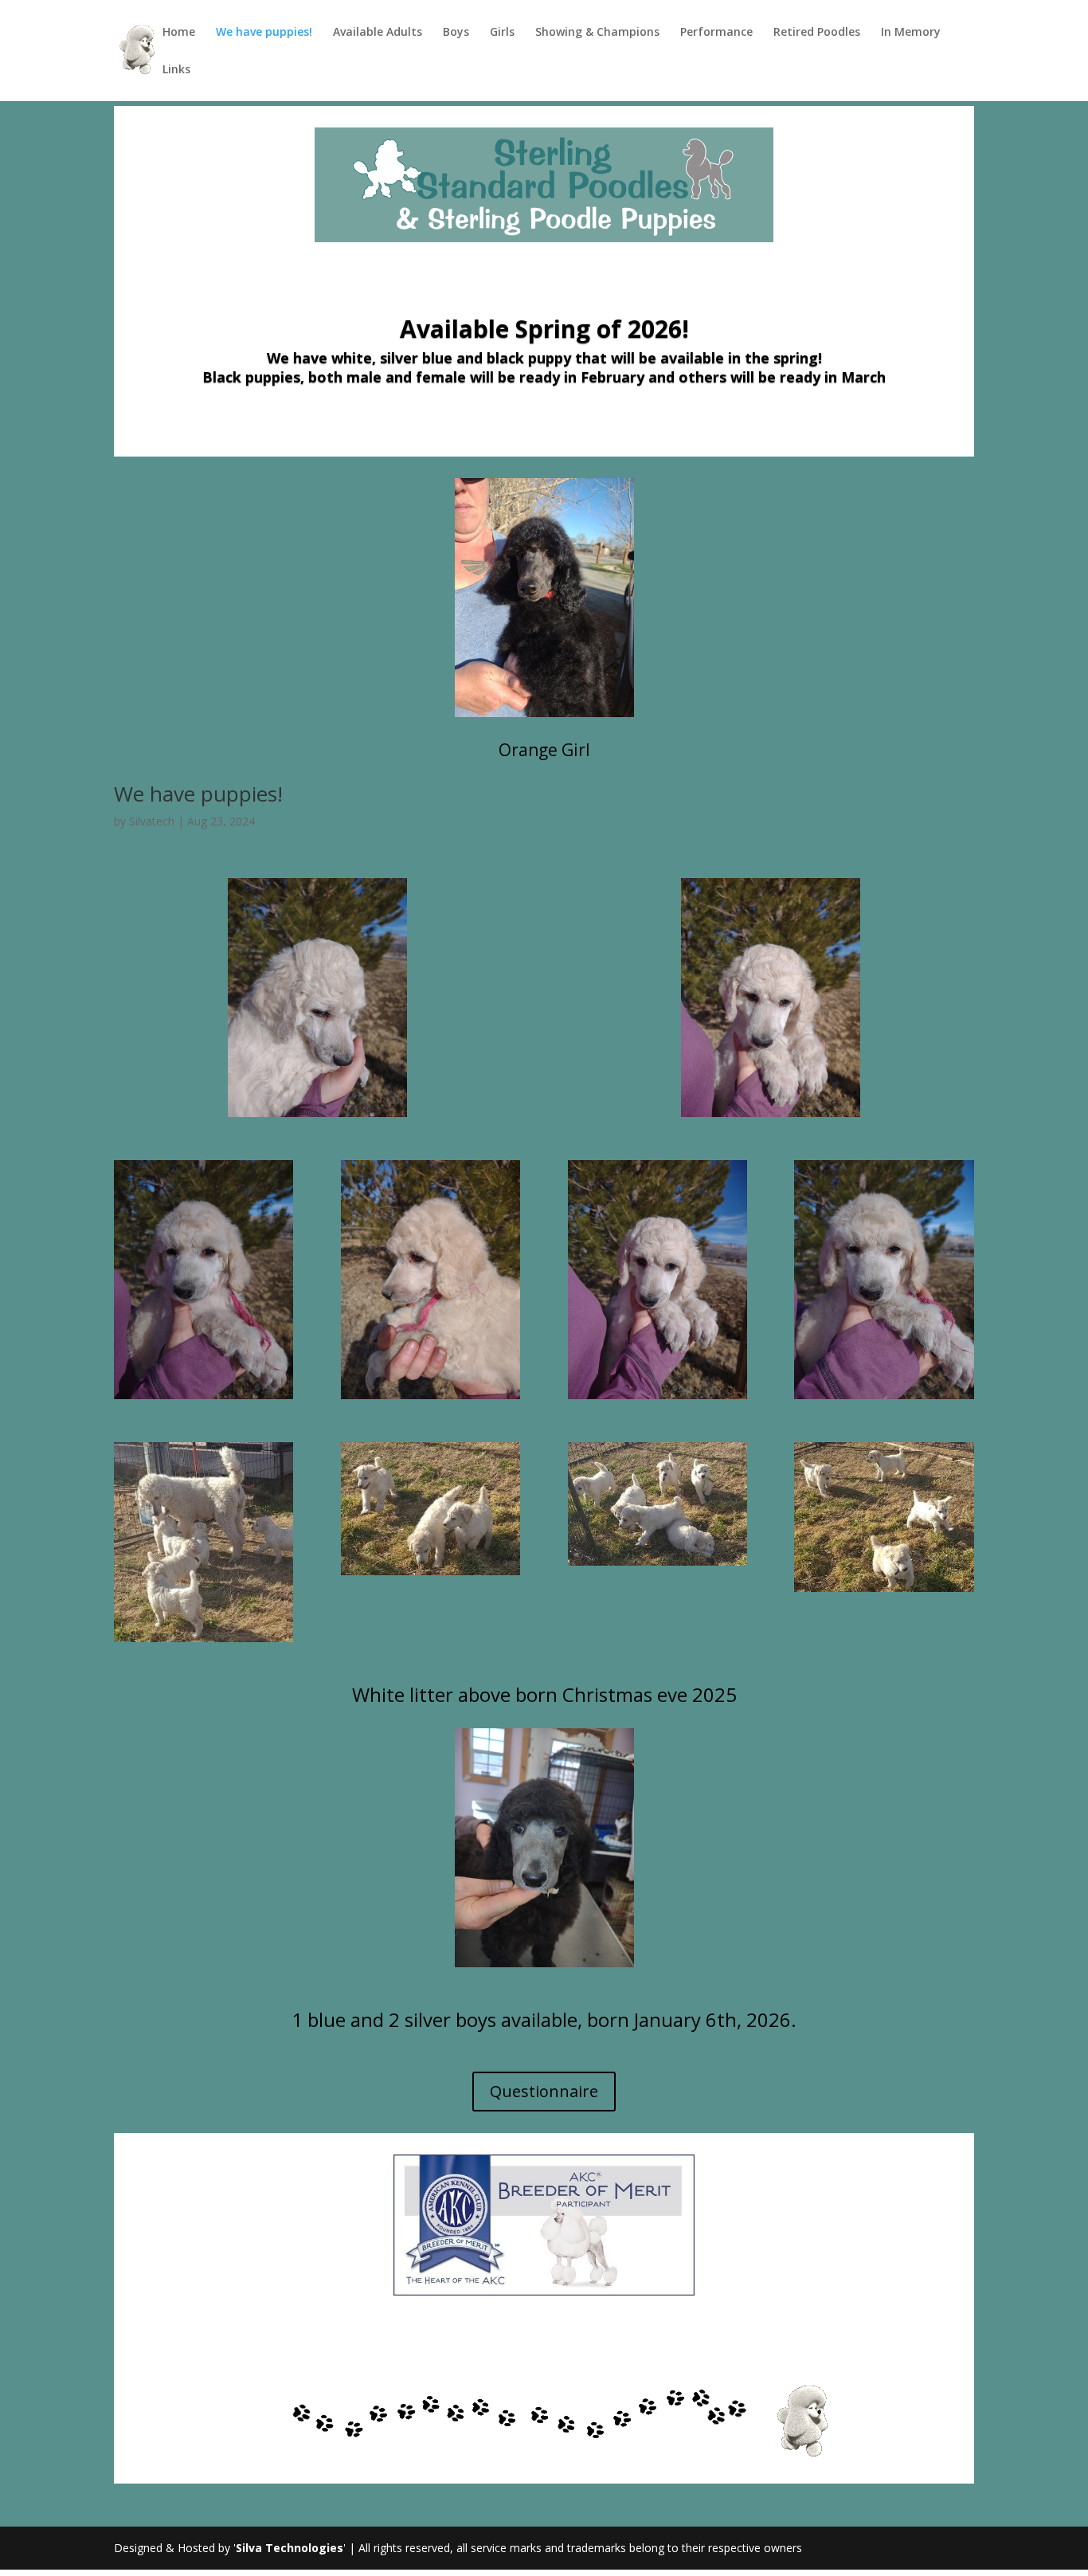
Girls (502, 33)
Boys (456, 33)
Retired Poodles (817, 33)
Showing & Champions (597, 33)
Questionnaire (544, 2091)
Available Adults (378, 33)
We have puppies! (264, 33)
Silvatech (152, 821)
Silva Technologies (290, 2548)
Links (176, 70)
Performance (716, 33)
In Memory (911, 33)
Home (179, 33)
